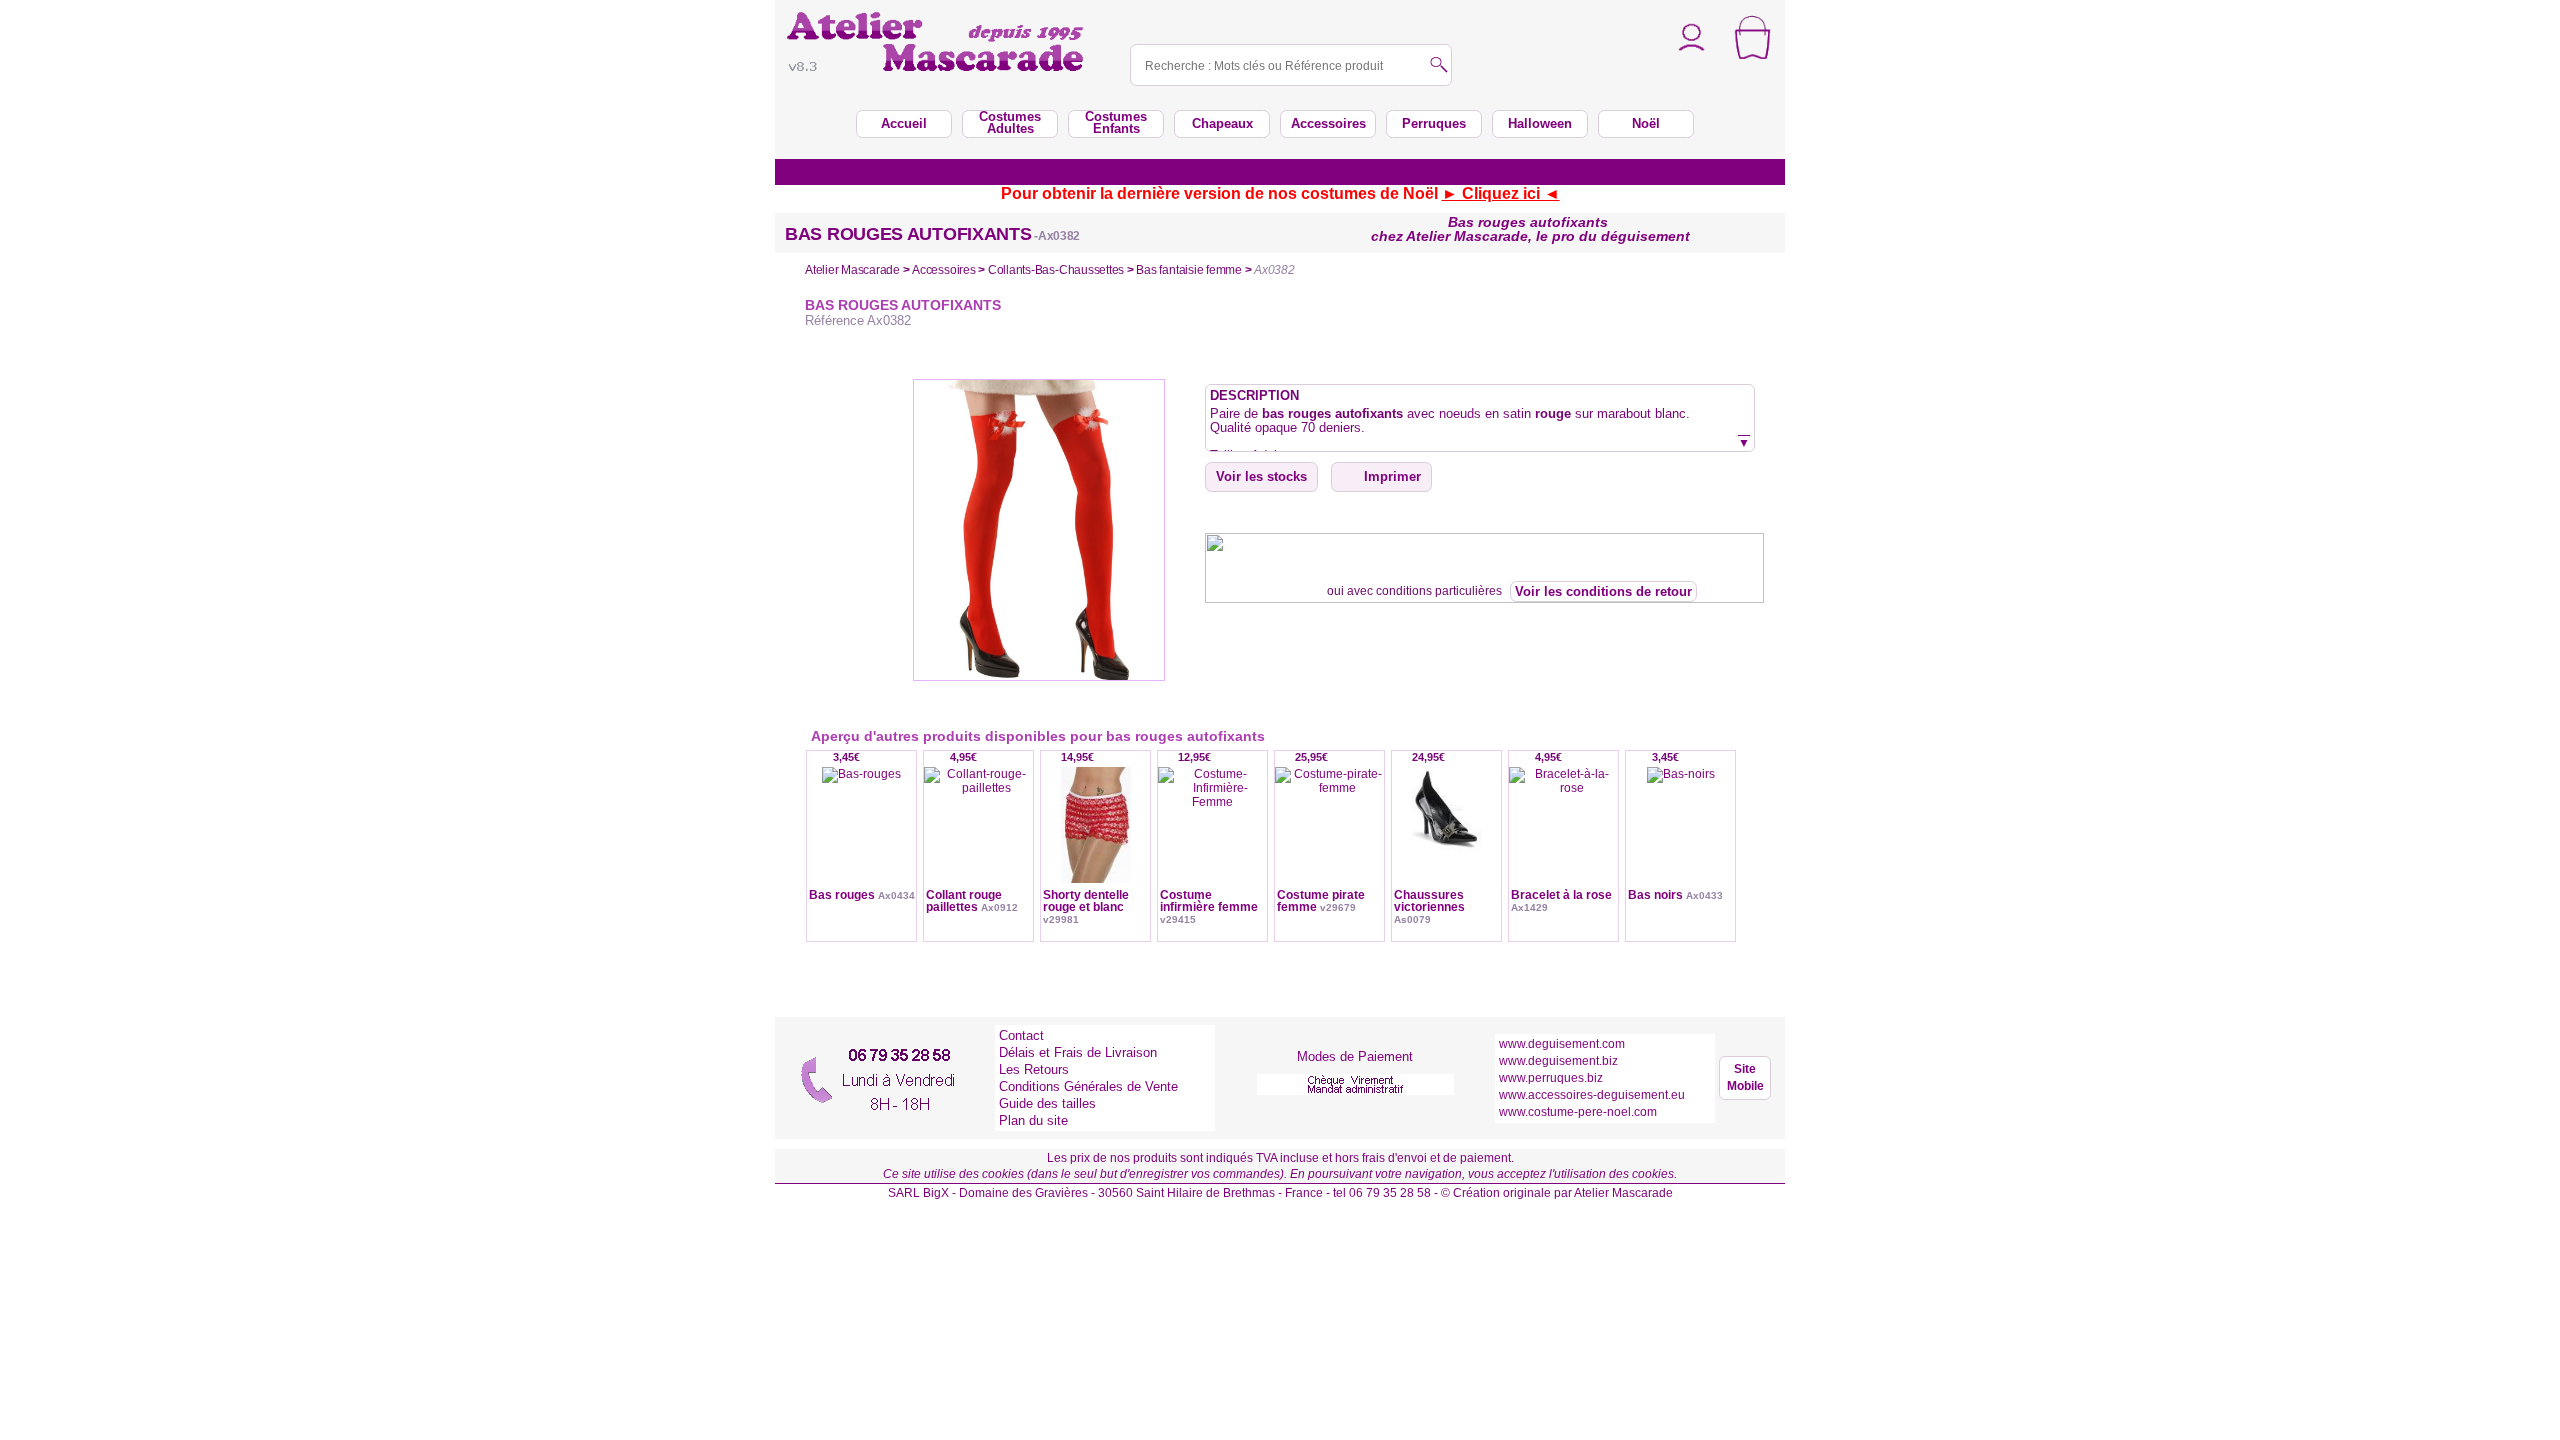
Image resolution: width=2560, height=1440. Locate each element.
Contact (1021, 1035)
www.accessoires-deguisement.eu (1592, 1095)
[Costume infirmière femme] (1212, 842)
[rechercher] (1439, 66)
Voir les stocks (1261, 476)
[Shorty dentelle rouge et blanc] (1095, 842)
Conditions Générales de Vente (1088, 1086)
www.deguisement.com (1562, 1044)
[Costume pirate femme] (1329, 842)
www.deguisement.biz (1558, 1061)
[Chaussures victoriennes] (1446, 842)
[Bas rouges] (861, 842)
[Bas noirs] (1680, 842)
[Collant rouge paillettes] (978, 842)
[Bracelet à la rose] (1563, 842)
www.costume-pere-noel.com (1578, 1112)
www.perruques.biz (1551, 1078)
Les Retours (1034, 1069)
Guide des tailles (1047, 1103)
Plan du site (1033, 1120)
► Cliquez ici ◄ (1501, 193)
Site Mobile (1745, 1077)
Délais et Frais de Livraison (1078, 1052)
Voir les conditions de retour (1603, 591)
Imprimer (1392, 476)
